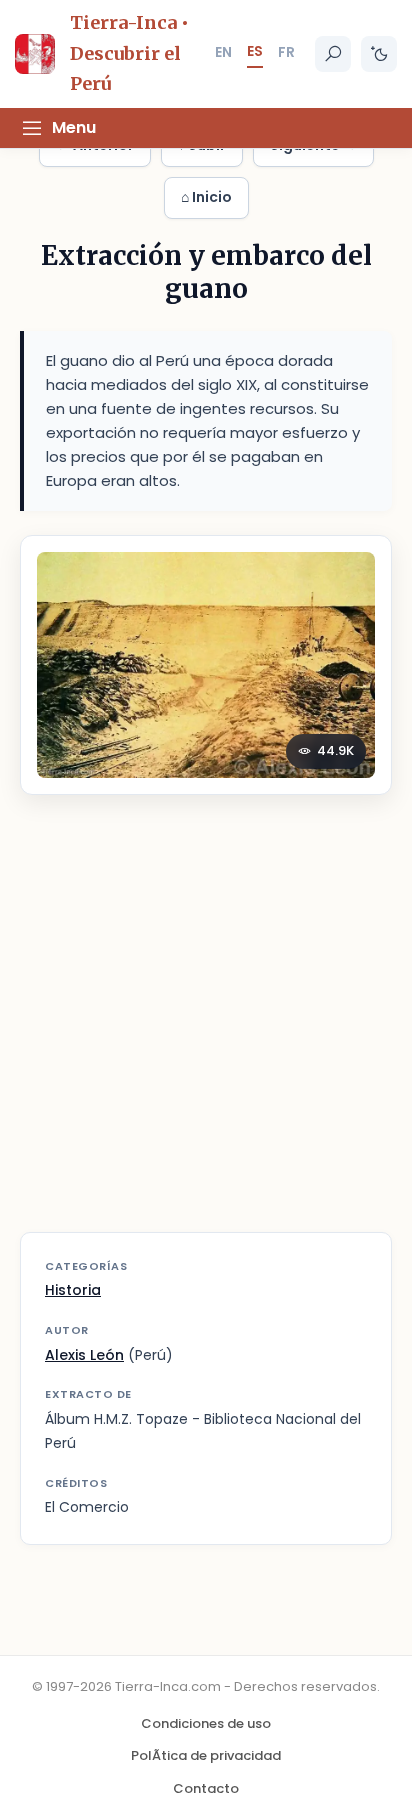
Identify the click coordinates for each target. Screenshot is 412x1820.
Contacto (206, 1788)
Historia (73, 1290)
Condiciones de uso (206, 1723)
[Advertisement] (206, 1026)
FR (286, 52)
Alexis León (84, 1355)
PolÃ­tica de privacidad (206, 1755)
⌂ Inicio (206, 197)
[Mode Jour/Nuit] (379, 54)
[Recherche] (333, 54)
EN (223, 52)
